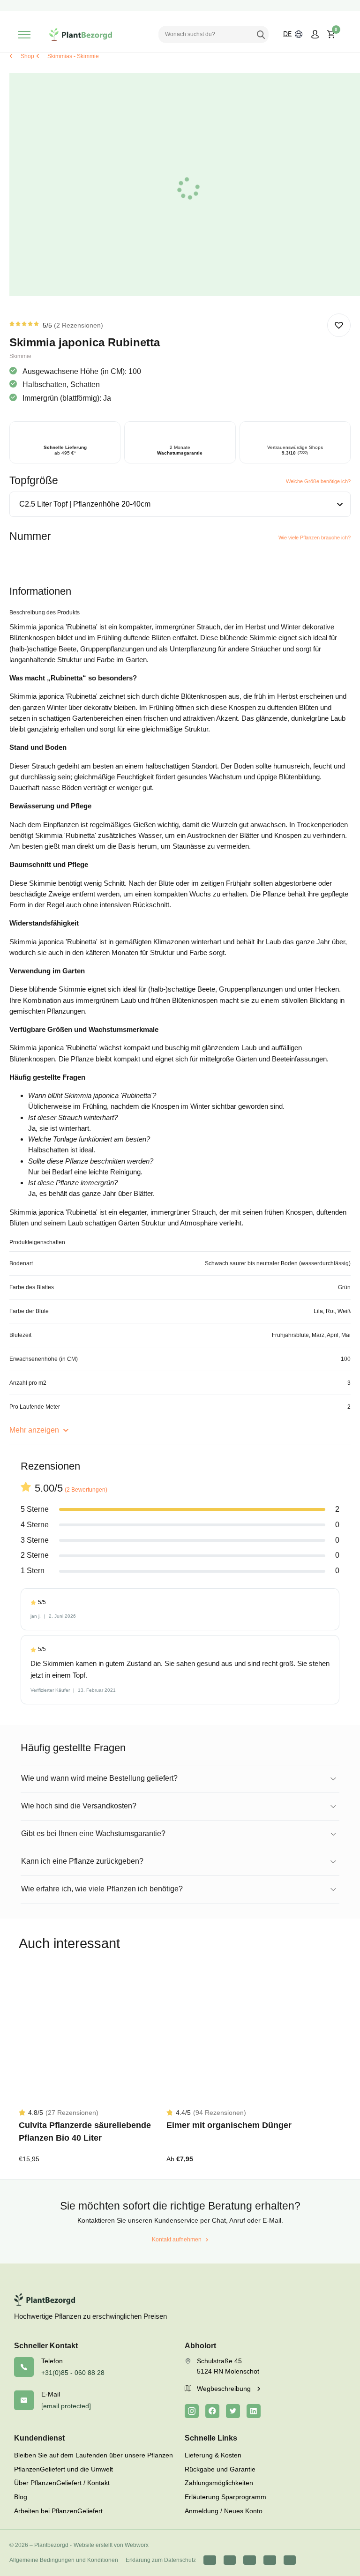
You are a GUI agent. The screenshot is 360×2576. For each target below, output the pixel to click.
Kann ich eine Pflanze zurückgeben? (82, 1861)
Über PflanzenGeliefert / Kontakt (62, 2483)
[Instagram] (192, 2411)
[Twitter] (233, 2411)
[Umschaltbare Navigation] (24, 35)
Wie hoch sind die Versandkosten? (79, 1806)
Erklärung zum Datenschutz (161, 2560)
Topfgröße (34, 480)
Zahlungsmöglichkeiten (219, 2483)
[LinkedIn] (254, 2411)
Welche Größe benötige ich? (318, 481)
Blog (21, 2497)
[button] (339, 325)
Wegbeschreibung (225, 2389)
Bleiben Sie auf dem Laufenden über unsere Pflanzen (94, 2455)
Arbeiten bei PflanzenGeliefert (58, 2511)
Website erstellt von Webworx (111, 2545)
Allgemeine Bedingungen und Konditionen (64, 2560)
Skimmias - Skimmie (73, 56)
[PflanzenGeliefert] (81, 34)
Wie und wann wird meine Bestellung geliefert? (99, 1778)
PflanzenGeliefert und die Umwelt (64, 2469)
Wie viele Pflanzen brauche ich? (315, 538)
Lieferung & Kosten (213, 2455)
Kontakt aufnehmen (177, 2240)
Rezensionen (79, 325)
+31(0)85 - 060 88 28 (73, 2373)
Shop (27, 56)
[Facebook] (212, 2411)
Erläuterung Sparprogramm (225, 2497)
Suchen (261, 34)
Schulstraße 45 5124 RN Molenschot (228, 2366)
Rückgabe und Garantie (220, 2469)
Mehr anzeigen (35, 1430)
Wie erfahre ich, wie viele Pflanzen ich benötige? (102, 1889)
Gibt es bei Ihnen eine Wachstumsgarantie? (93, 1833)
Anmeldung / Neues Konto (224, 2511)
